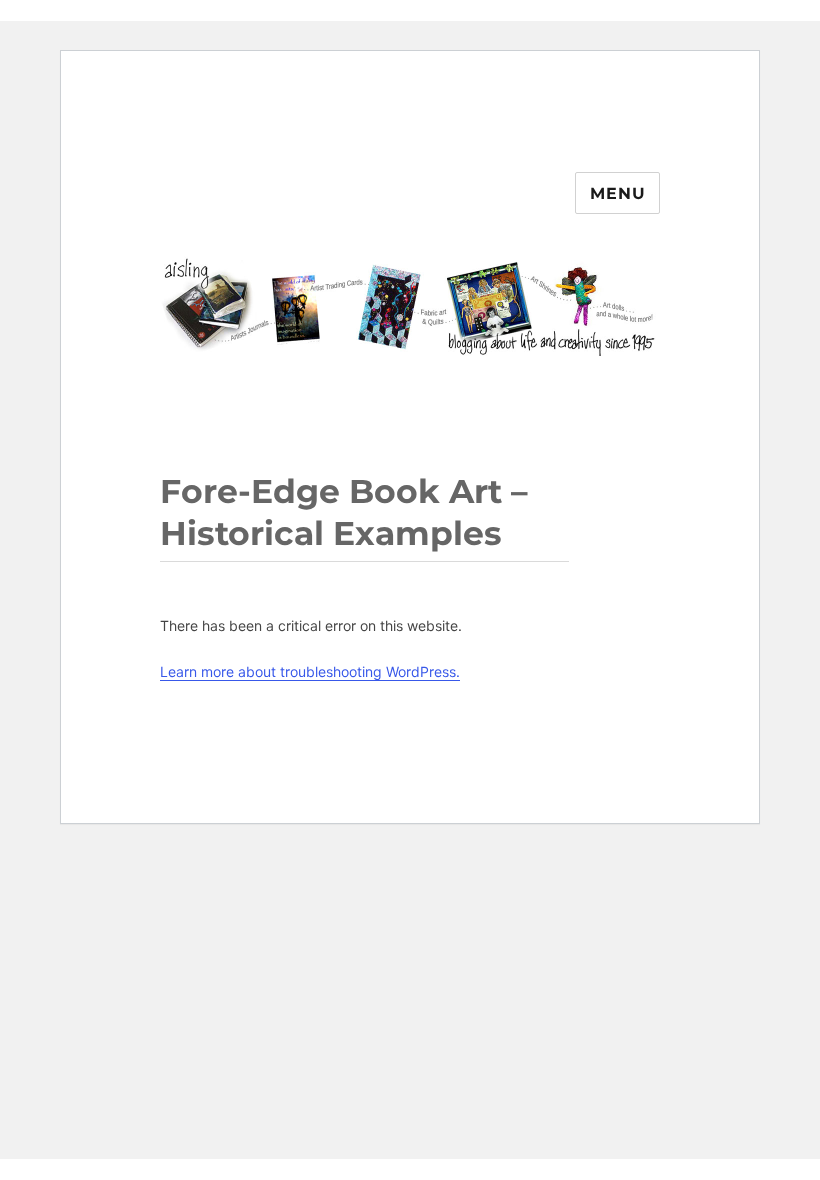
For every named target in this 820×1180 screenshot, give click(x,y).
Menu (617, 193)
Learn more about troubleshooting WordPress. (310, 671)
